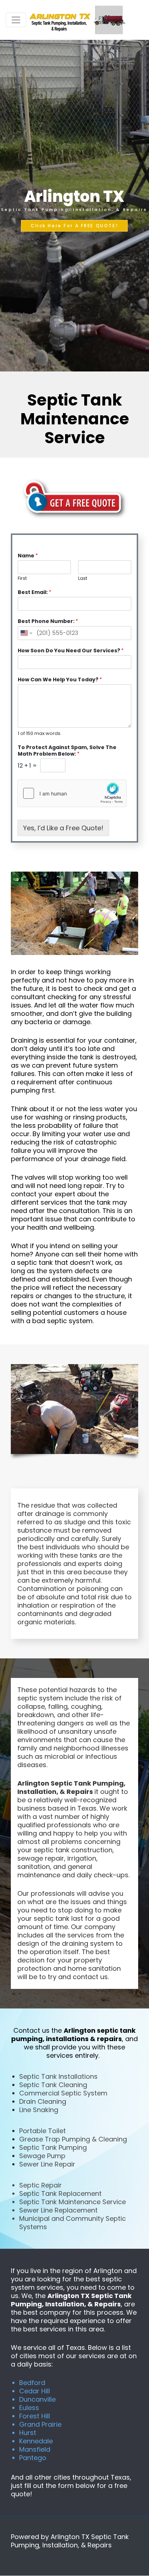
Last (83, 579)
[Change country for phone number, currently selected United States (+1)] (26, 633)
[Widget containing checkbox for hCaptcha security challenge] (72, 793)
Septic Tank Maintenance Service (73, 2202)
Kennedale (36, 2441)
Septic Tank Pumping (53, 2147)
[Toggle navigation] (16, 20)
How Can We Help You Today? (60, 680)
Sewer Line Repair (47, 2164)
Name (28, 556)
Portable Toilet (42, 2131)
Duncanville (37, 2399)
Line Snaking (39, 2110)
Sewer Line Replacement (58, 2210)
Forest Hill (35, 2416)
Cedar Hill (35, 2391)
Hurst (28, 2433)
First (22, 579)
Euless (29, 2408)
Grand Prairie (40, 2424)
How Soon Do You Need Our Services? (71, 651)
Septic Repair (41, 2185)
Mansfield (35, 2449)
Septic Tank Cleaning (53, 2085)
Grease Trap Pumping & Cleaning (73, 2139)
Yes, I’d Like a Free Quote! (63, 828)
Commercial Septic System (63, 2093)
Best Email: (35, 592)
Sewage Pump (42, 2156)
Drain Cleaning (43, 2101)
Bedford (32, 2383)
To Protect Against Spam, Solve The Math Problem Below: (67, 751)
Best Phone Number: (48, 621)
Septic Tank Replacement (60, 2193)
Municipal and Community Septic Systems (73, 2223)
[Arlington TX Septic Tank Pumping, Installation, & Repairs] (78, 20)
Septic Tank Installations (58, 2076)
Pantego (33, 2458)
